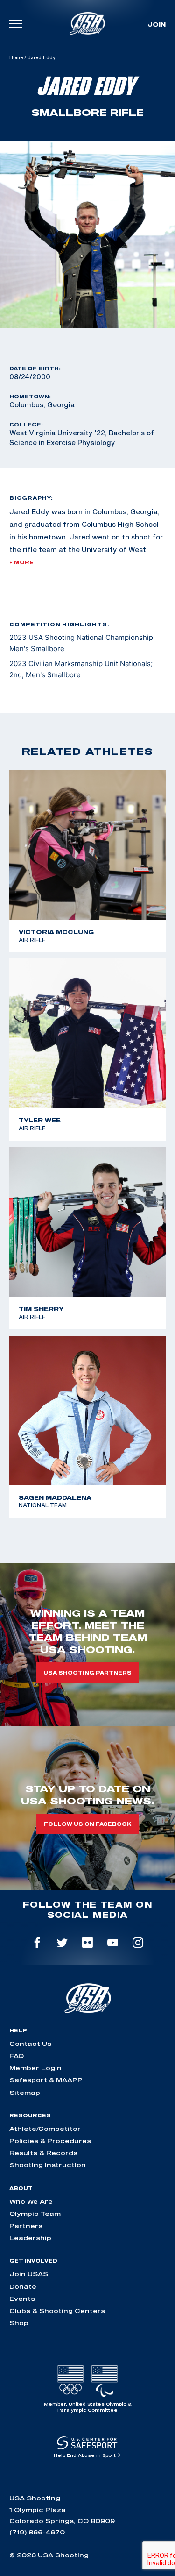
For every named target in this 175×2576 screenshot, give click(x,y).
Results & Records (43, 2153)
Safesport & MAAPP (46, 2080)
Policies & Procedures (50, 2141)
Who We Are (31, 2201)
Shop (19, 2323)
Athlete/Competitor (45, 2129)
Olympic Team (35, 2214)
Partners (26, 2226)
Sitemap (25, 2093)
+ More (21, 562)
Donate (23, 2286)
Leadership (30, 2238)
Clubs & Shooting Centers (57, 2311)
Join (157, 24)
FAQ (17, 2056)
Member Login (35, 2068)
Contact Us (30, 2044)
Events (22, 2299)
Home (16, 57)
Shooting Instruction (48, 2165)
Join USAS (29, 2274)
